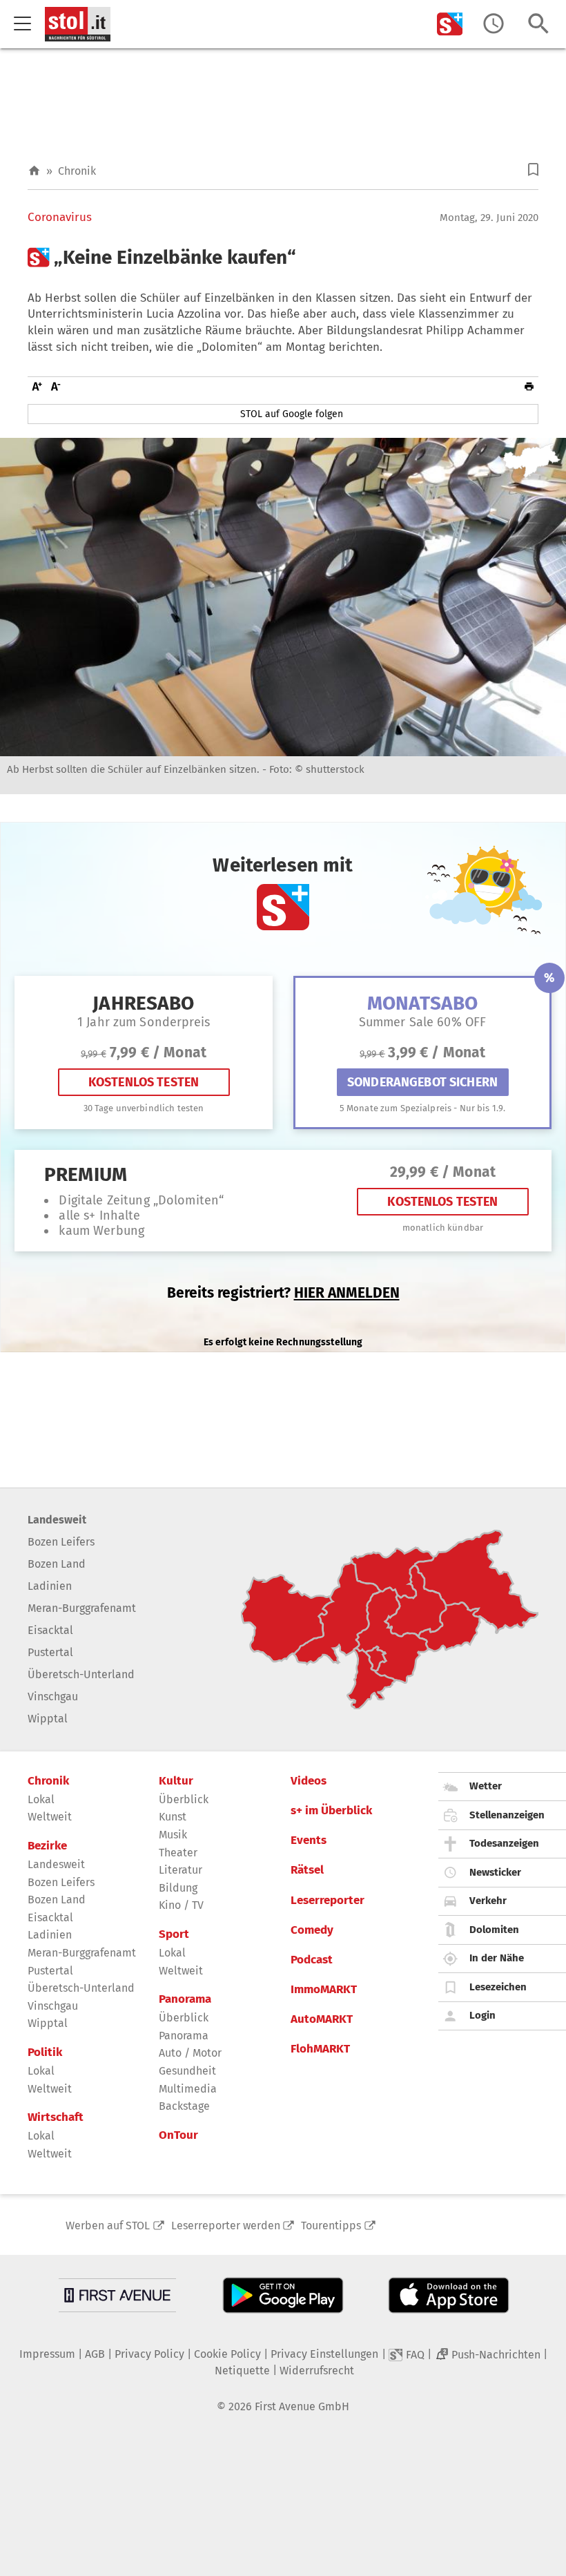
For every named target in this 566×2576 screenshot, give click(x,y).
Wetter (486, 1786)
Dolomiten (494, 1930)
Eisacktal (50, 1630)
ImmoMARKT (324, 1990)
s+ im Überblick (331, 1811)
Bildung (178, 1888)
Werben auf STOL (108, 2226)
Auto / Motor (190, 2053)
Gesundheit (187, 2071)
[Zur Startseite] (34, 171)
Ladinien (50, 1586)
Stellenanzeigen (507, 1815)
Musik (173, 1835)
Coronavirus (60, 218)
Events (309, 1840)
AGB (95, 2354)
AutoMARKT (322, 2019)
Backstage (184, 2106)
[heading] (283, 258)
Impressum (47, 2354)
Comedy (312, 1930)
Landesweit (57, 1520)
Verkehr (488, 1901)
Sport (174, 1934)
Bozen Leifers (61, 1542)
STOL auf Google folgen (292, 414)
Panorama (185, 1999)
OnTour (178, 2135)
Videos (309, 1781)
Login (482, 2015)
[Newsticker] (494, 24)
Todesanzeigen (504, 1843)
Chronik (77, 171)
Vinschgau (53, 1696)
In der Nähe (497, 1958)
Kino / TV (181, 1905)
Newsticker (495, 1872)
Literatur (180, 1870)
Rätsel (307, 1870)
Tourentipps (331, 2226)
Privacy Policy (149, 2354)
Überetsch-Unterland (81, 1674)
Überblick (184, 1799)
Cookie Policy (227, 2354)
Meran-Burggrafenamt (82, 1608)
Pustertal (50, 1652)
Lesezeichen (498, 1987)
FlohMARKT (320, 2049)
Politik (45, 2053)
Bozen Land (57, 1564)
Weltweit (50, 1817)
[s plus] (450, 24)
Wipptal (48, 1719)
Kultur (176, 1781)
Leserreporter (328, 1901)
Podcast (312, 1960)
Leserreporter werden (226, 2226)
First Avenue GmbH (302, 2406)
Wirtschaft (56, 2117)
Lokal (41, 1799)
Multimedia (188, 2089)
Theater (178, 1853)
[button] (533, 170)
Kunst (173, 1817)
